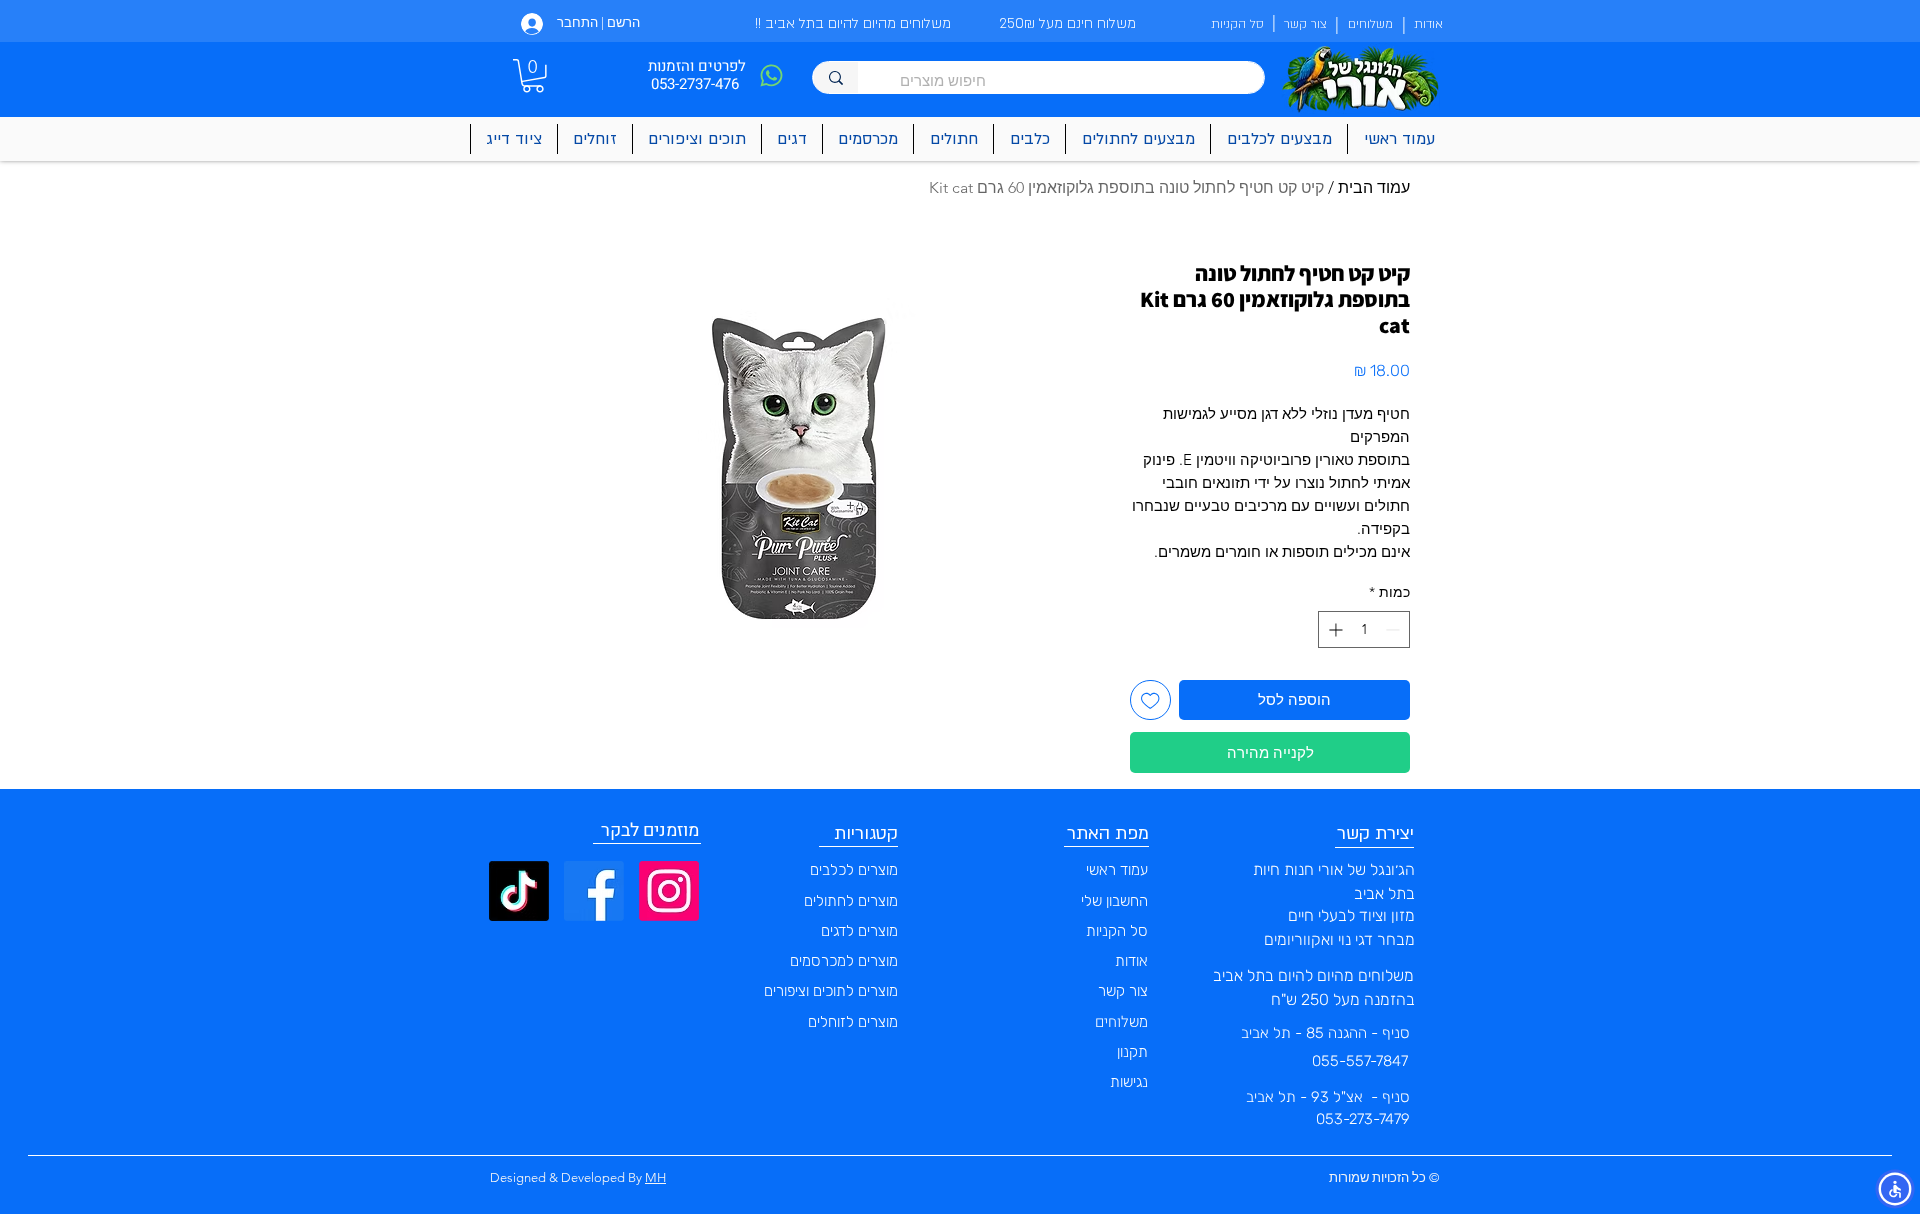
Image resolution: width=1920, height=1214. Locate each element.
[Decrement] (1394, 629)
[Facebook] (594, 891)
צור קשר (1123, 991)
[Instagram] (669, 891)
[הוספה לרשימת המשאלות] (1150, 700)
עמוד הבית (1374, 187)
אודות (1131, 961)
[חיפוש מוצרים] (835, 77)
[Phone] (771, 75)
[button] (533, 76)
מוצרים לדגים (859, 931)
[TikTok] (519, 891)
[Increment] (1333, 629)
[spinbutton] (1364, 629)
